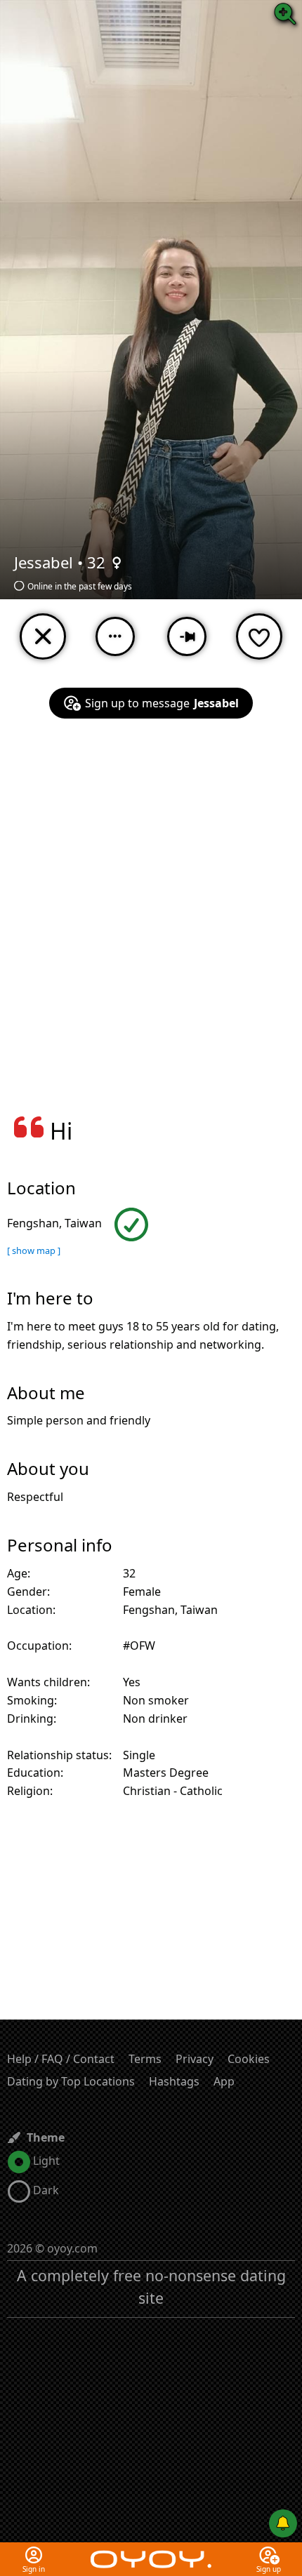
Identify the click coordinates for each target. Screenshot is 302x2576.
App (224, 2081)
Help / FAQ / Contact (61, 2059)
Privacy (195, 2059)
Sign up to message (162, 703)
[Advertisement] (151, 926)
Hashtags (174, 2081)
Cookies (249, 2059)
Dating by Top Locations (71, 2081)
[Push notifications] (283, 2523)
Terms (145, 2059)
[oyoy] (151, 2551)
